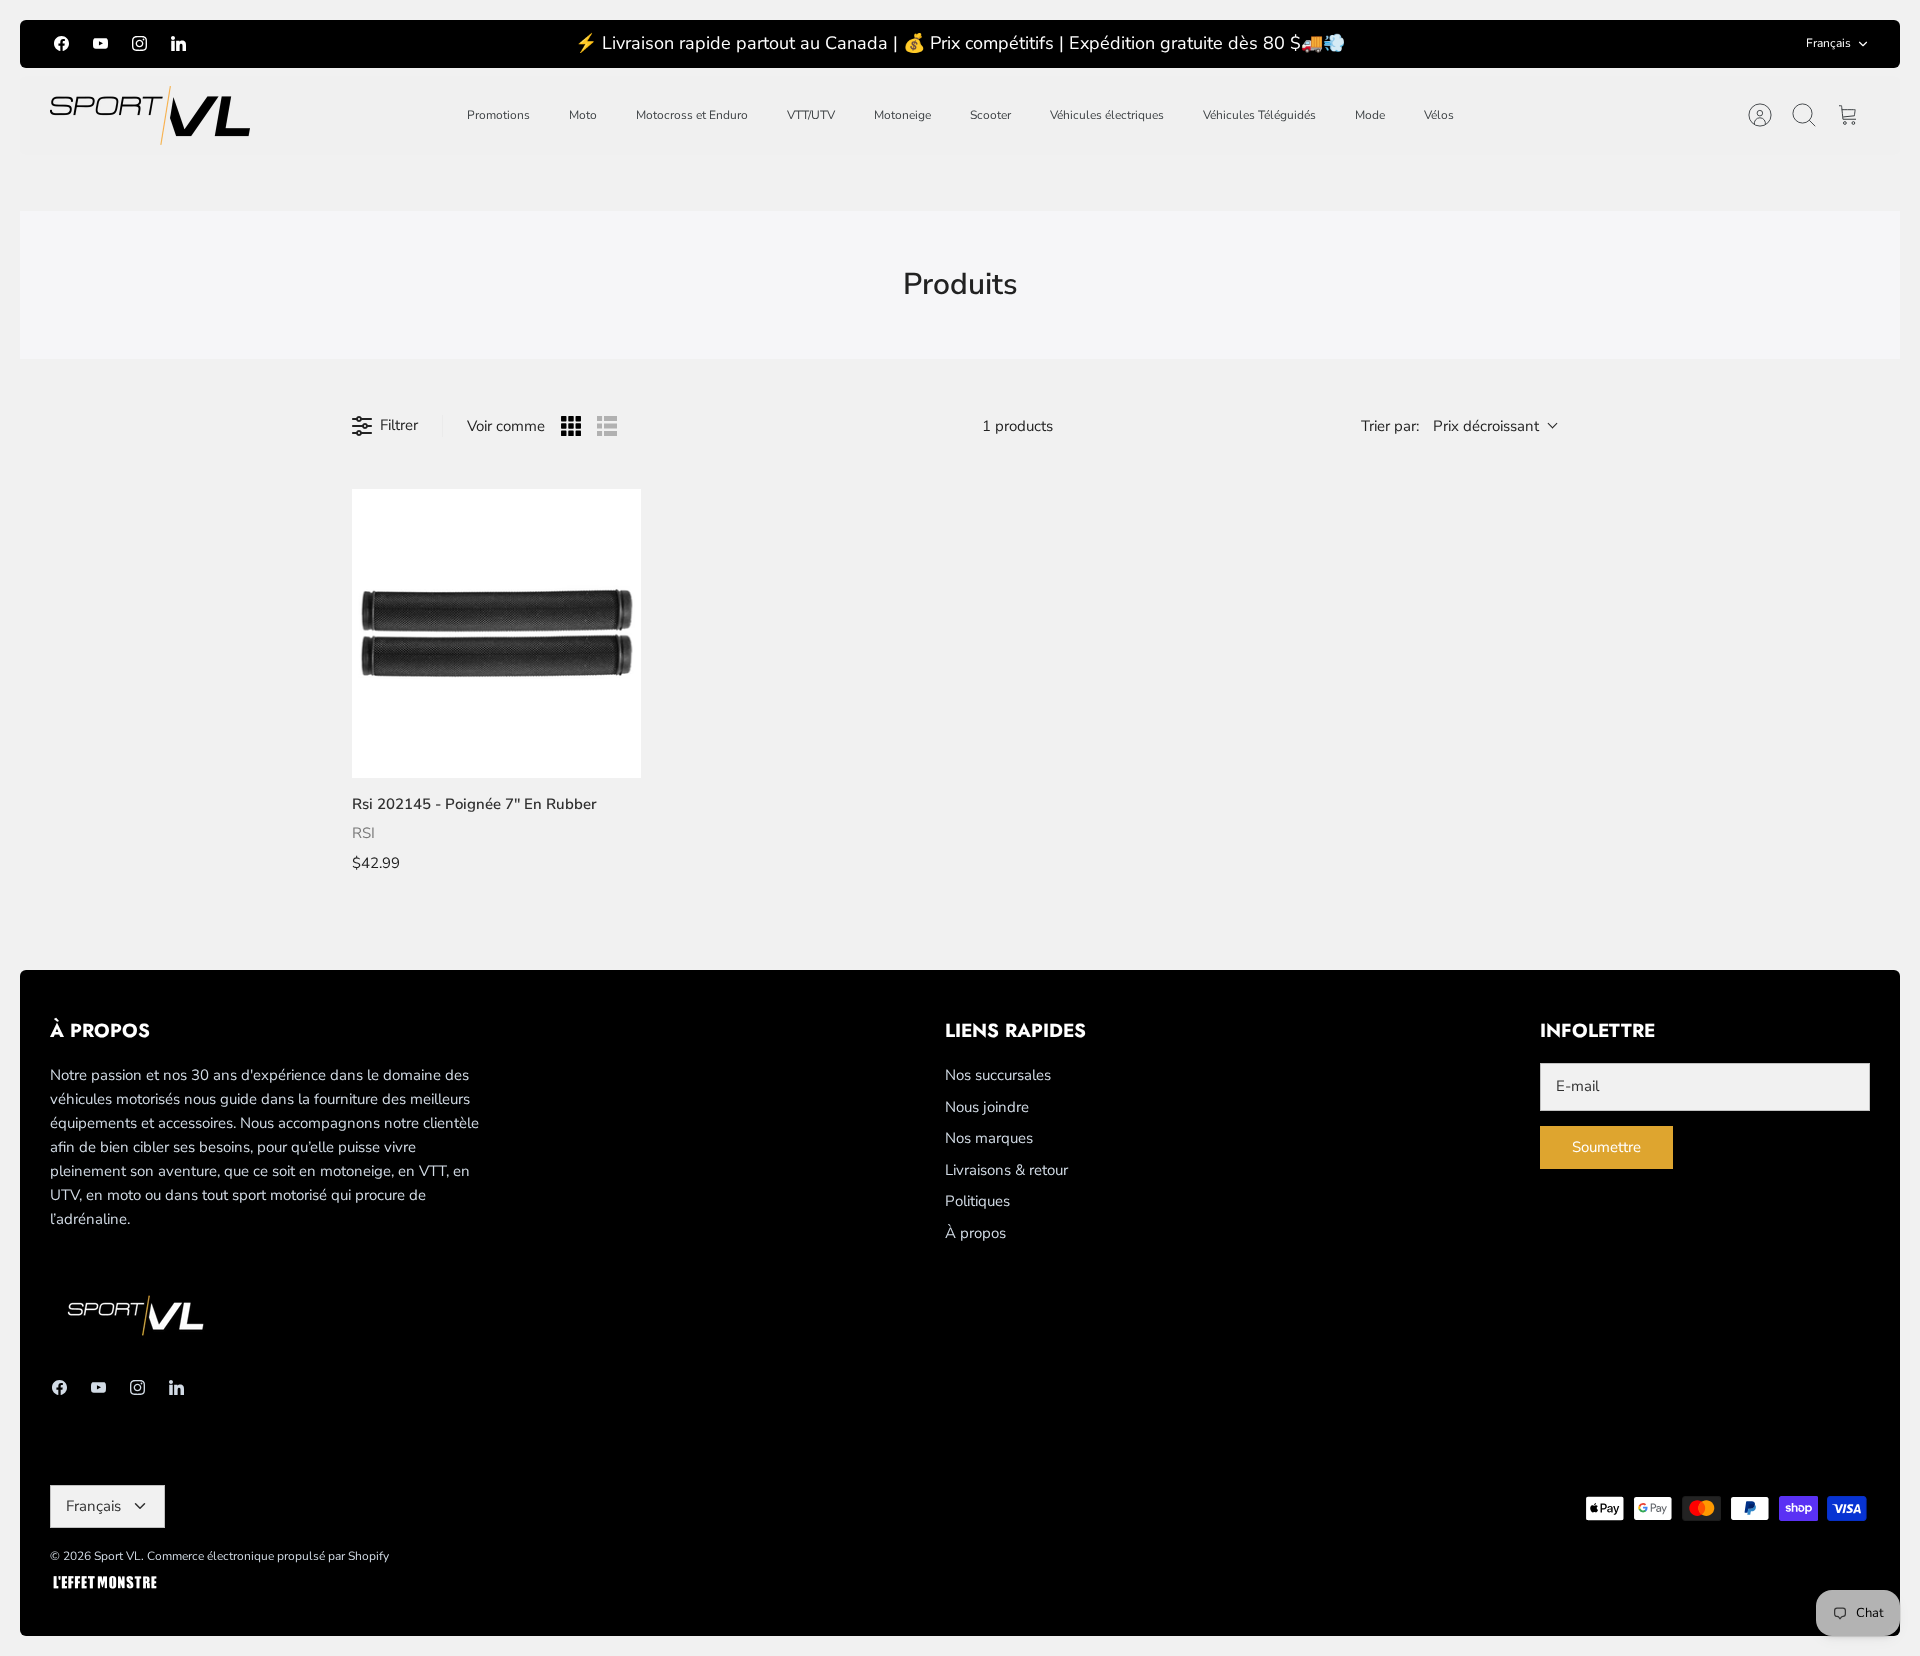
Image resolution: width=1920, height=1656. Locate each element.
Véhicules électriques (1107, 115)
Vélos (1439, 115)
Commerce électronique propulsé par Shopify (268, 1556)
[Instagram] (139, 43)
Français (1828, 43)
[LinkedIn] (178, 43)
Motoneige (902, 115)
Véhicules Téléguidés (1259, 115)
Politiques (977, 1201)
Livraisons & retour (1006, 1170)
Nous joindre (987, 1107)
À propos (975, 1233)
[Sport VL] (150, 115)
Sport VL (117, 1556)
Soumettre (1606, 1147)
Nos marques (989, 1138)
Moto (583, 115)
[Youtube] (100, 43)
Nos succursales (998, 1075)
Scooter (990, 115)
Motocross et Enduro (692, 115)
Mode (1370, 115)
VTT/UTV (811, 115)
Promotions (498, 115)
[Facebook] (61, 43)
